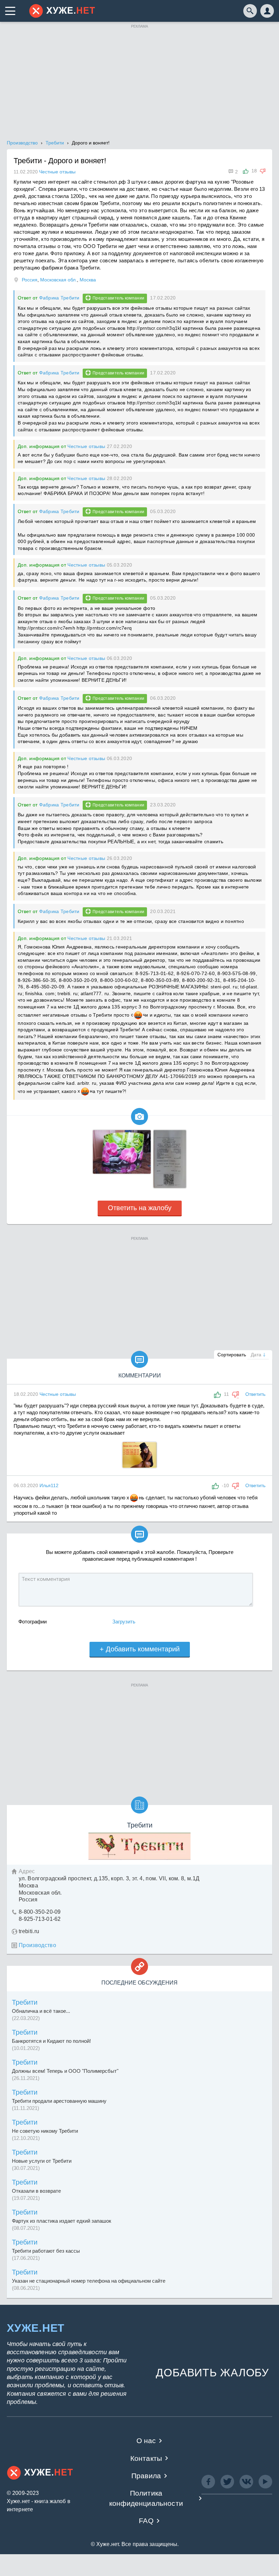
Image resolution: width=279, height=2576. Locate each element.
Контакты (146, 2458)
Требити (25, 2002)
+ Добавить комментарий (140, 1649)
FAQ (146, 2521)
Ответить (255, 1394)
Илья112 (49, 1485)
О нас (146, 2441)
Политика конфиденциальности (146, 2498)
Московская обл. (59, 280)
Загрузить (124, 1622)
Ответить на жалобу (140, 1208)
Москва (88, 280)
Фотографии (32, 1622)
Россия (30, 280)
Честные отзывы (86, 446)
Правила (146, 2476)
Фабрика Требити (59, 298)
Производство (37, 1945)
